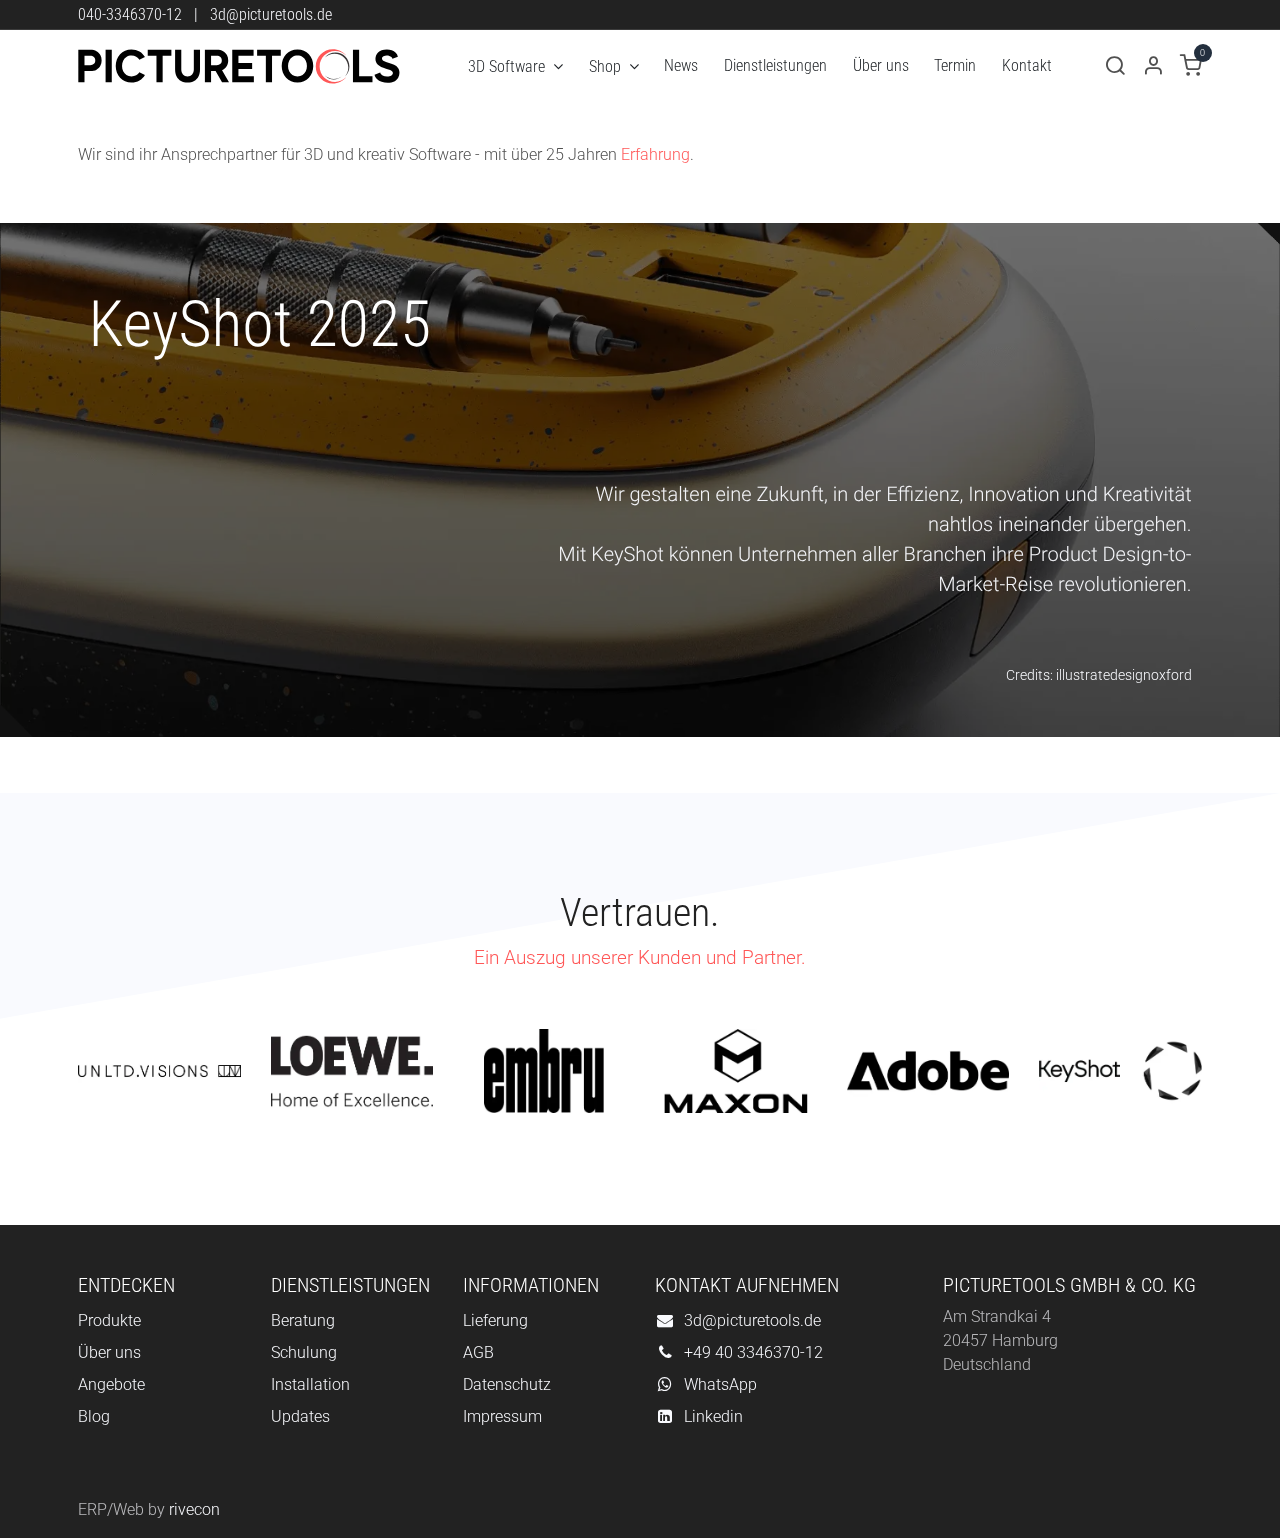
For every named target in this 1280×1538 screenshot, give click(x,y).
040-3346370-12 (130, 14)
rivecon (194, 1509)
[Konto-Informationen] (1153, 67)
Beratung (303, 1320)
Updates (300, 1416)
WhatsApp (720, 1384)
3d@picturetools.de (271, 14)
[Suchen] (1115, 67)
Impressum (502, 1416)
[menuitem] (515, 66)
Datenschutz (507, 1384)
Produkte (109, 1320)
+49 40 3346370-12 (753, 1352)
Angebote (111, 1384)
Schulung (304, 1352)
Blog (94, 1416)
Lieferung (495, 1320)
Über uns (109, 1352)
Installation (310, 1384)
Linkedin (713, 1416)
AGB (478, 1352)
